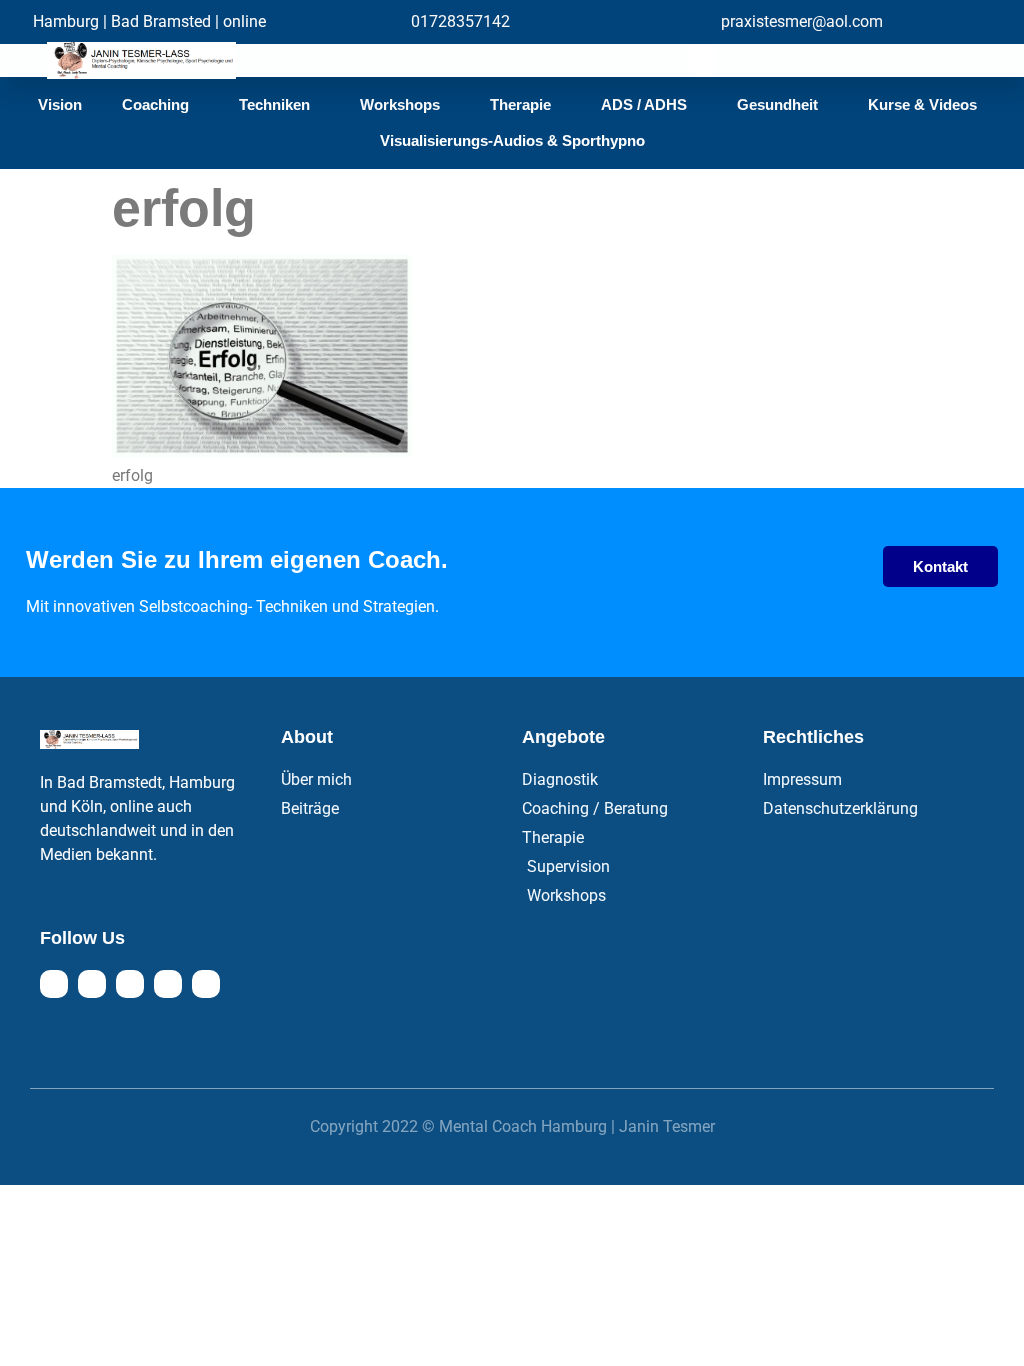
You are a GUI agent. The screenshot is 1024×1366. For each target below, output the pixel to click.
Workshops (400, 104)
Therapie (520, 104)
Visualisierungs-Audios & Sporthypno (512, 140)
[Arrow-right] (206, 984)
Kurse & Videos (922, 104)
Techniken (274, 104)
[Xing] (168, 984)
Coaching (155, 104)
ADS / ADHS (644, 104)
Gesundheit (777, 104)
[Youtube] (130, 984)
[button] (703, 60)
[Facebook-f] (54, 984)
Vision (60, 104)
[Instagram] (92, 984)
